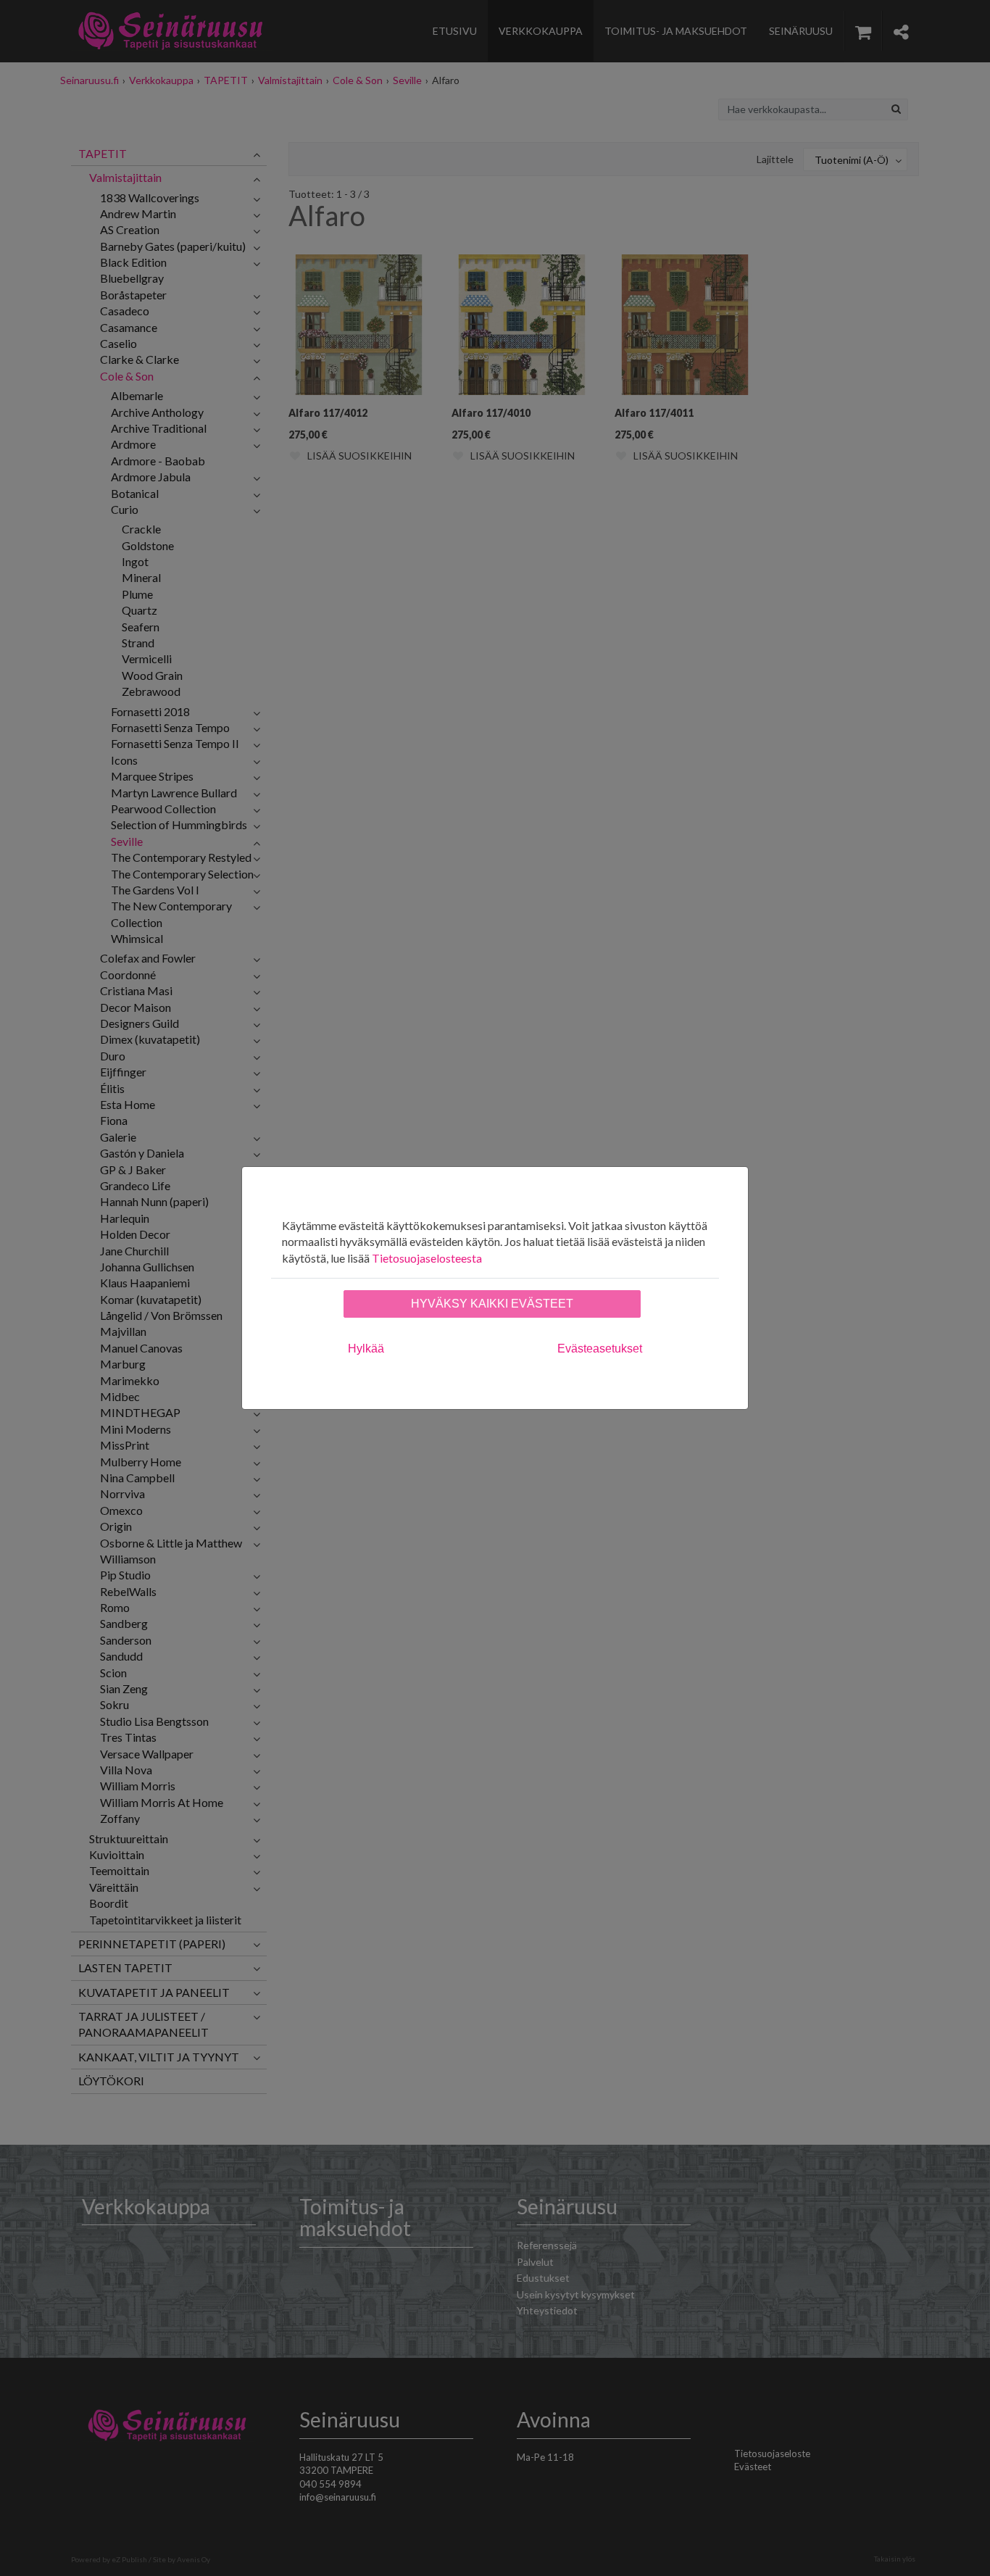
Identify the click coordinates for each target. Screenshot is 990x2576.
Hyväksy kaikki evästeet (492, 1304)
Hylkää (366, 1349)
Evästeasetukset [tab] (600, 1349)
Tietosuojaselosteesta (427, 1258)
